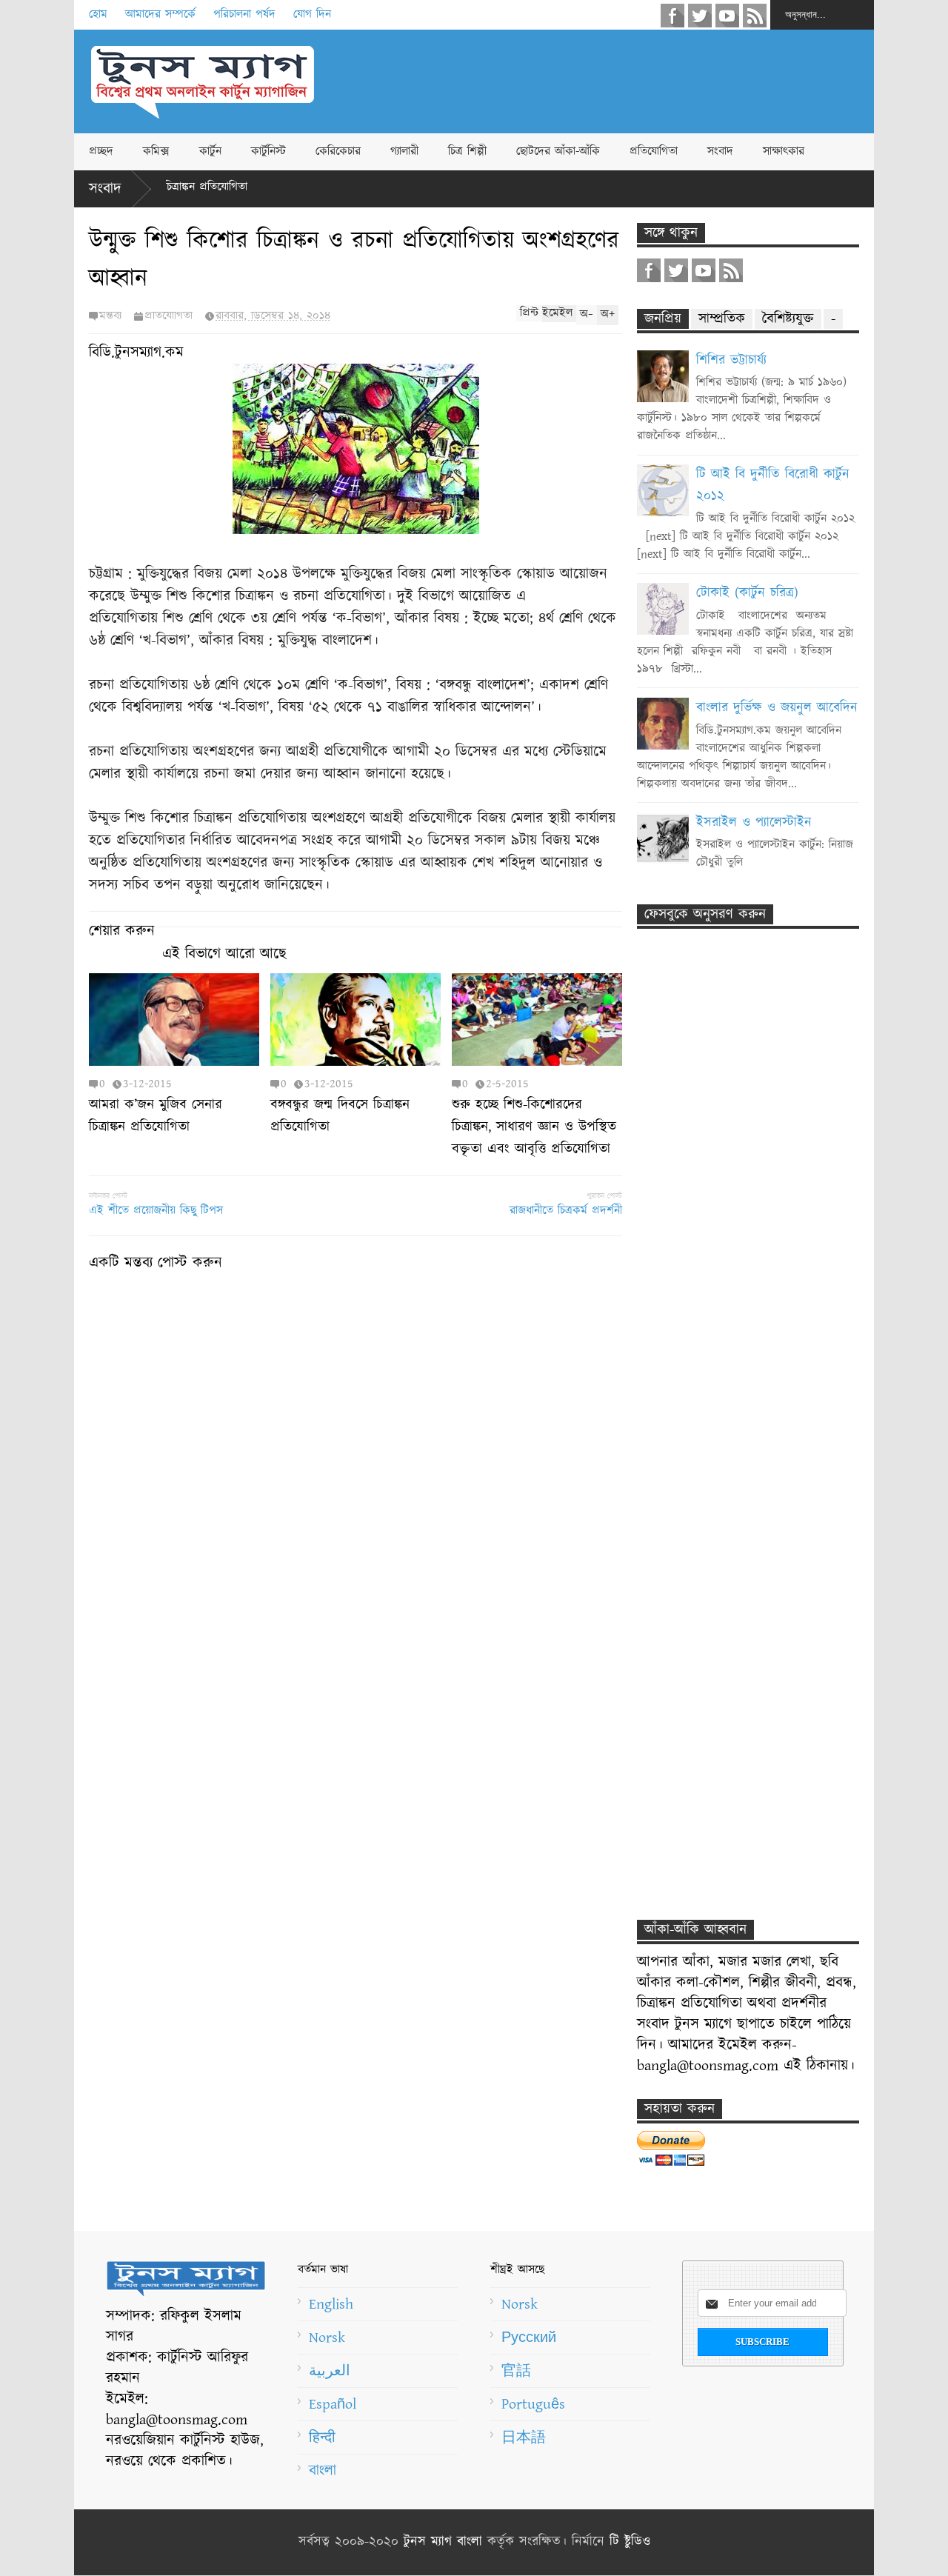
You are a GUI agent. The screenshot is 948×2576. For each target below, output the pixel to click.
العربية (330, 2371)
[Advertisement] (604, 81)
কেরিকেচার (338, 151)
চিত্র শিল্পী (467, 151)
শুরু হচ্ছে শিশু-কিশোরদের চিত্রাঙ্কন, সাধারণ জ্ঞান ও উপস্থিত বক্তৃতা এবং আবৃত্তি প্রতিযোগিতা (534, 1127)
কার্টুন (210, 151)
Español (333, 2404)
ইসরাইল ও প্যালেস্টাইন (754, 823)
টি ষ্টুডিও (630, 2542)
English (331, 2304)
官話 (516, 2371)
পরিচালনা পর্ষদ (244, 14)
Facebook (672, 16)
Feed (755, 16)
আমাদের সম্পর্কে (160, 14)
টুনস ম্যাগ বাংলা (443, 2542)
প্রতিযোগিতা (654, 151)
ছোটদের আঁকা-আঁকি (558, 151)
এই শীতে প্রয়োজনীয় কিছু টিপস (156, 1211)
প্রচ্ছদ (101, 151)
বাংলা (323, 2471)
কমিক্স (156, 151)
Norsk (327, 2338)
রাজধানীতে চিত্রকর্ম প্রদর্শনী (566, 1211)
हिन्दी (322, 2437)
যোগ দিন (312, 14)
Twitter (700, 16)
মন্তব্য (110, 316)
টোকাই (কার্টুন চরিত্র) (747, 593)
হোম (98, 14)
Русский (529, 2338)
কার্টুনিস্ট (268, 151)
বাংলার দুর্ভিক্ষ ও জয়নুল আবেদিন (777, 708)
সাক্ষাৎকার (784, 151)
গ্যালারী (404, 151)
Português (533, 2404)
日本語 (524, 2437)
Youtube (727, 16)
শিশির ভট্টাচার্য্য (731, 361)
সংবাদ (720, 151)
